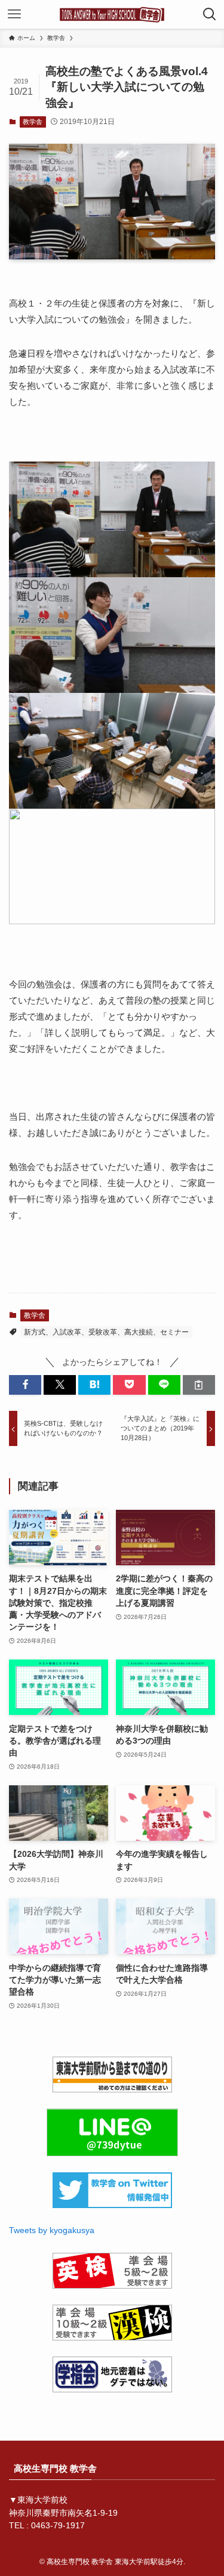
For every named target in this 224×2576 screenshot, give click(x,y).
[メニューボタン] (14, 14)
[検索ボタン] (210, 14)
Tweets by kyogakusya (52, 2230)
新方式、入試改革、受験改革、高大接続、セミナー (106, 1332)
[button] (25, 1385)
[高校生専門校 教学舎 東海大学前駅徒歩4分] (112, 14)
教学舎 (33, 122)
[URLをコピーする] (199, 1385)
